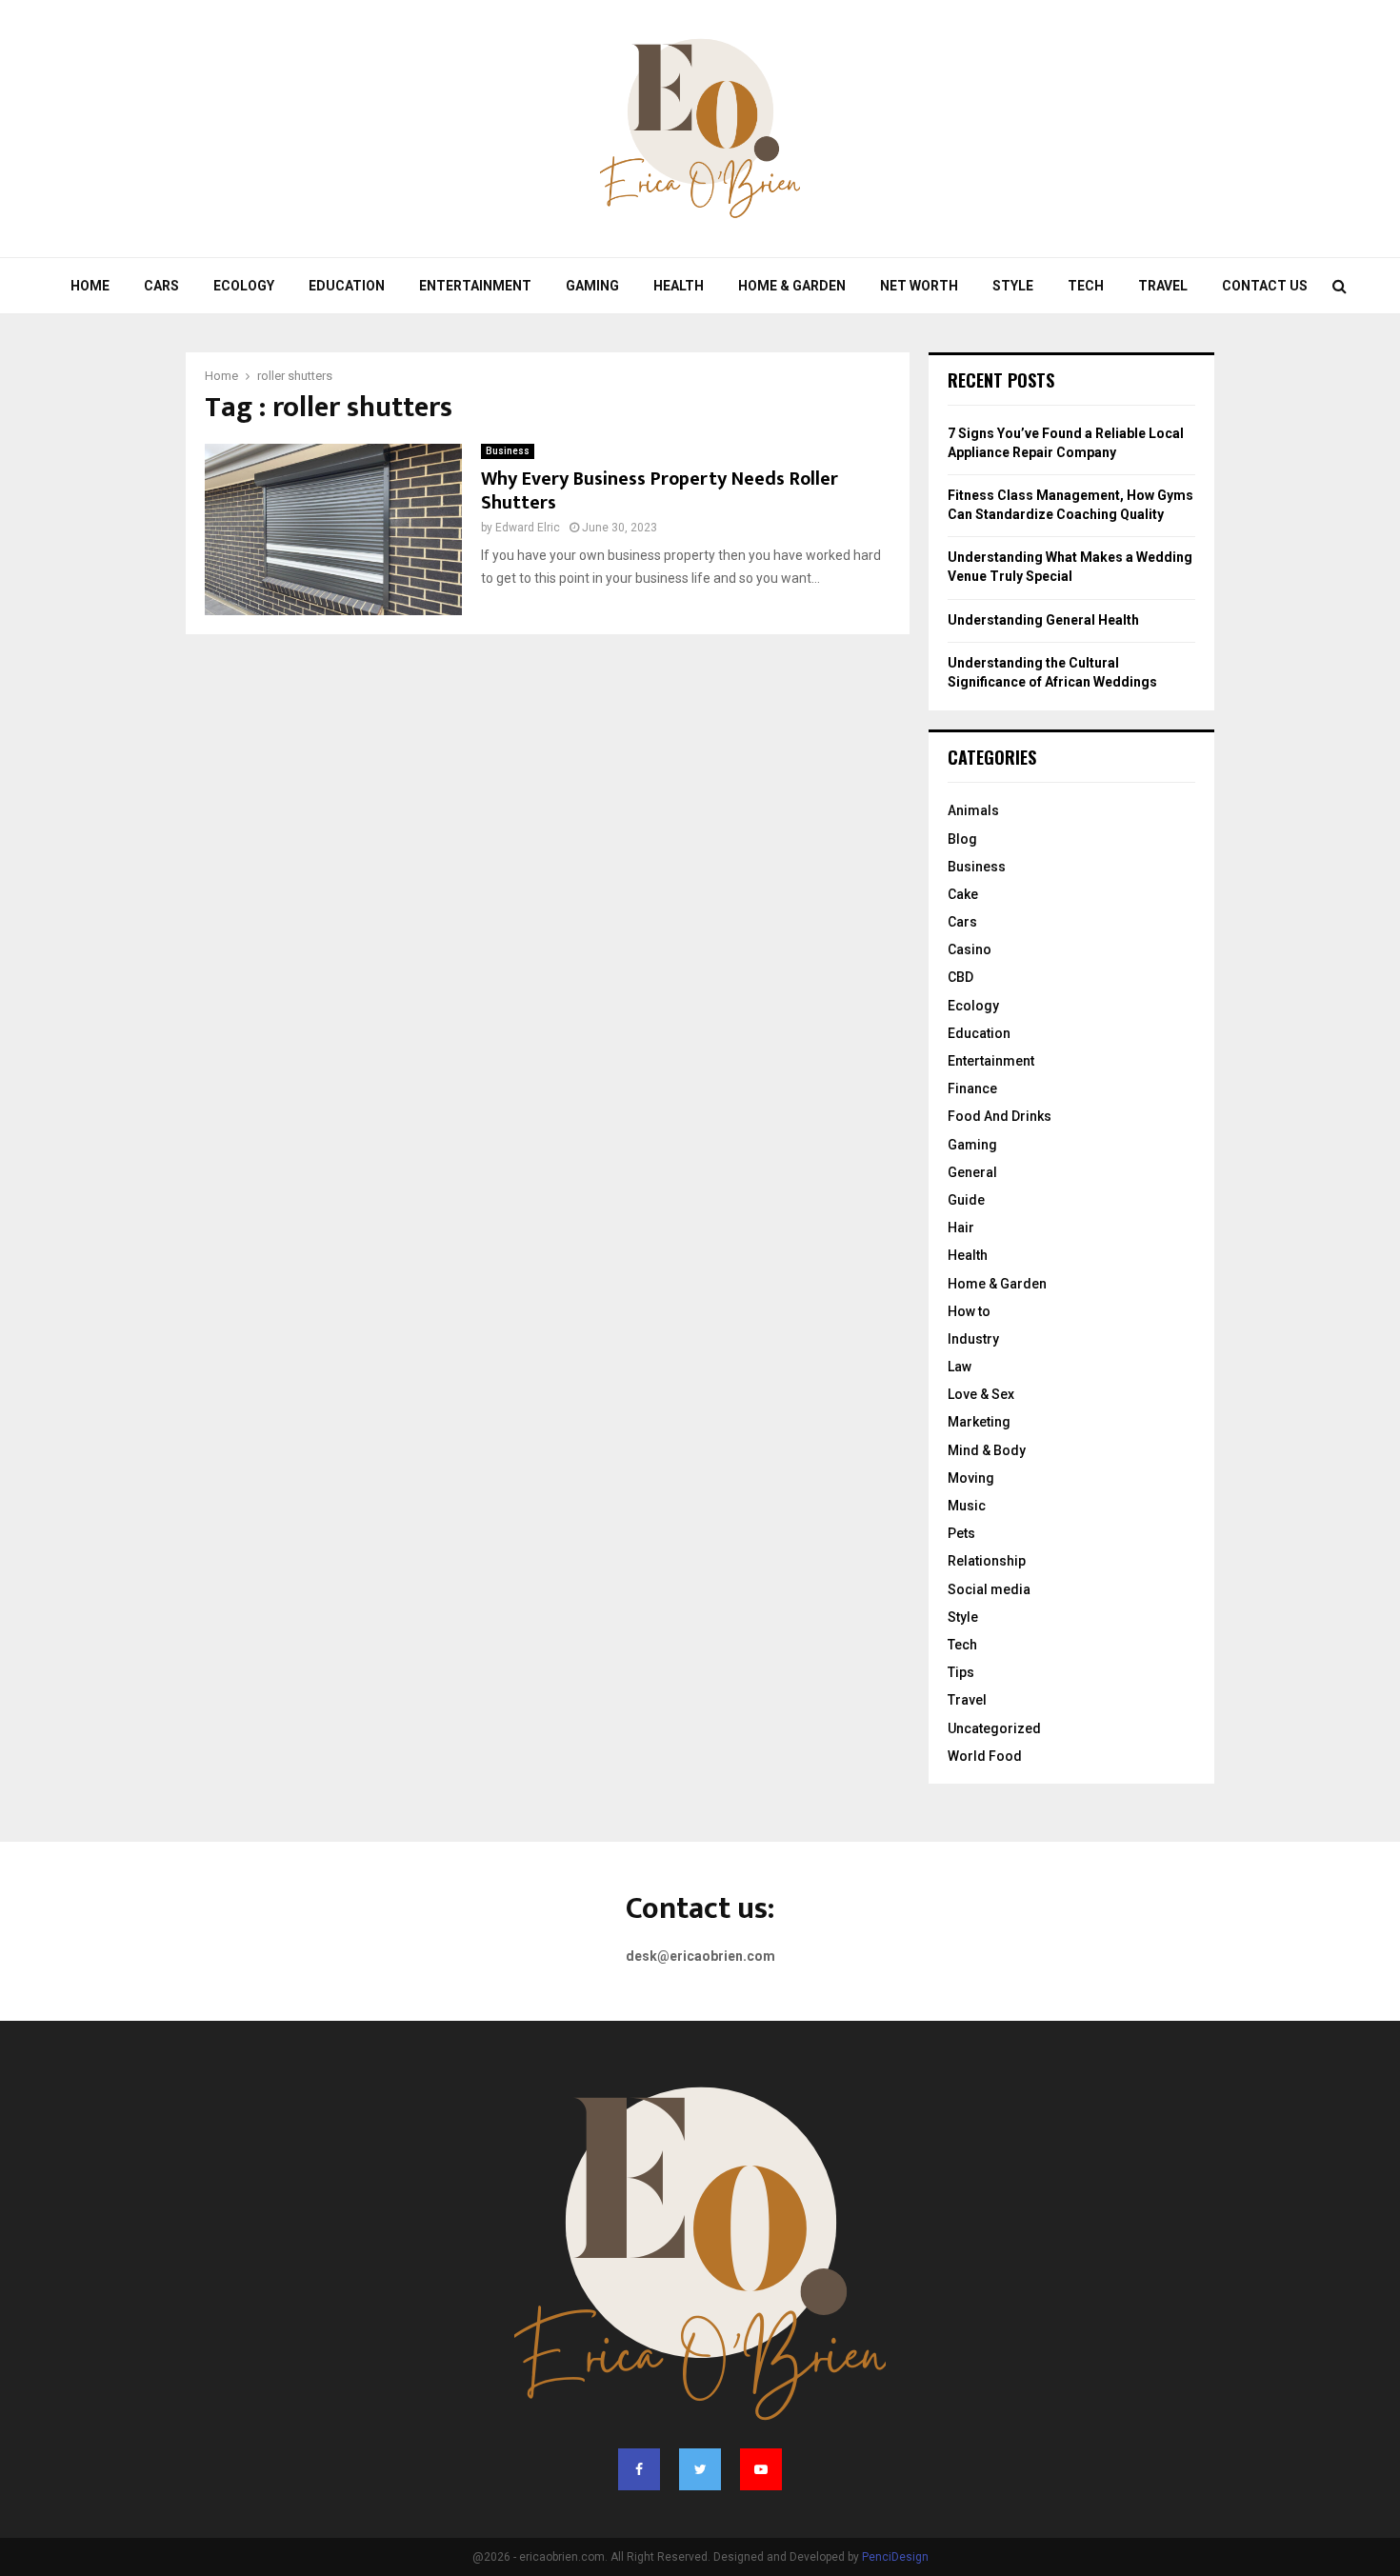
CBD (960, 977)
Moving (971, 1478)
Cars (161, 286)
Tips (961, 1672)
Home (90, 286)
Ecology (244, 286)
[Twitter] (700, 2469)
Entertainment (475, 286)
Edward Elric (528, 528)
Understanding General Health (1043, 620)
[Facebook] (639, 2469)
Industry (973, 1339)
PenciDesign (895, 2557)
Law (960, 1367)
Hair (961, 1228)
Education (347, 286)
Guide (966, 1200)
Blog (962, 839)
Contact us (1265, 286)
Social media (989, 1589)
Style (1013, 286)
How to (969, 1311)
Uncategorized (994, 1728)
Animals (973, 810)
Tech (1086, 286)
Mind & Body (987, 1450)
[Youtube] (761, 2469)
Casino (970, 949)
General (972, 1172)
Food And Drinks (1000, 1116)
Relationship (987, 1561)
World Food (985, 1756)
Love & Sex (981, 1394)
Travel (1163, 286)
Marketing (979, 1422)
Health (679, 286)
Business (508, 451)
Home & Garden (792, 286)
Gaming (592, 286)
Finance (972, 1088)
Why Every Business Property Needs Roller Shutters (660, 491)
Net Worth (919, 286)
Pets (961, 1533)
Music (967, 1506)
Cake (963, 894)
